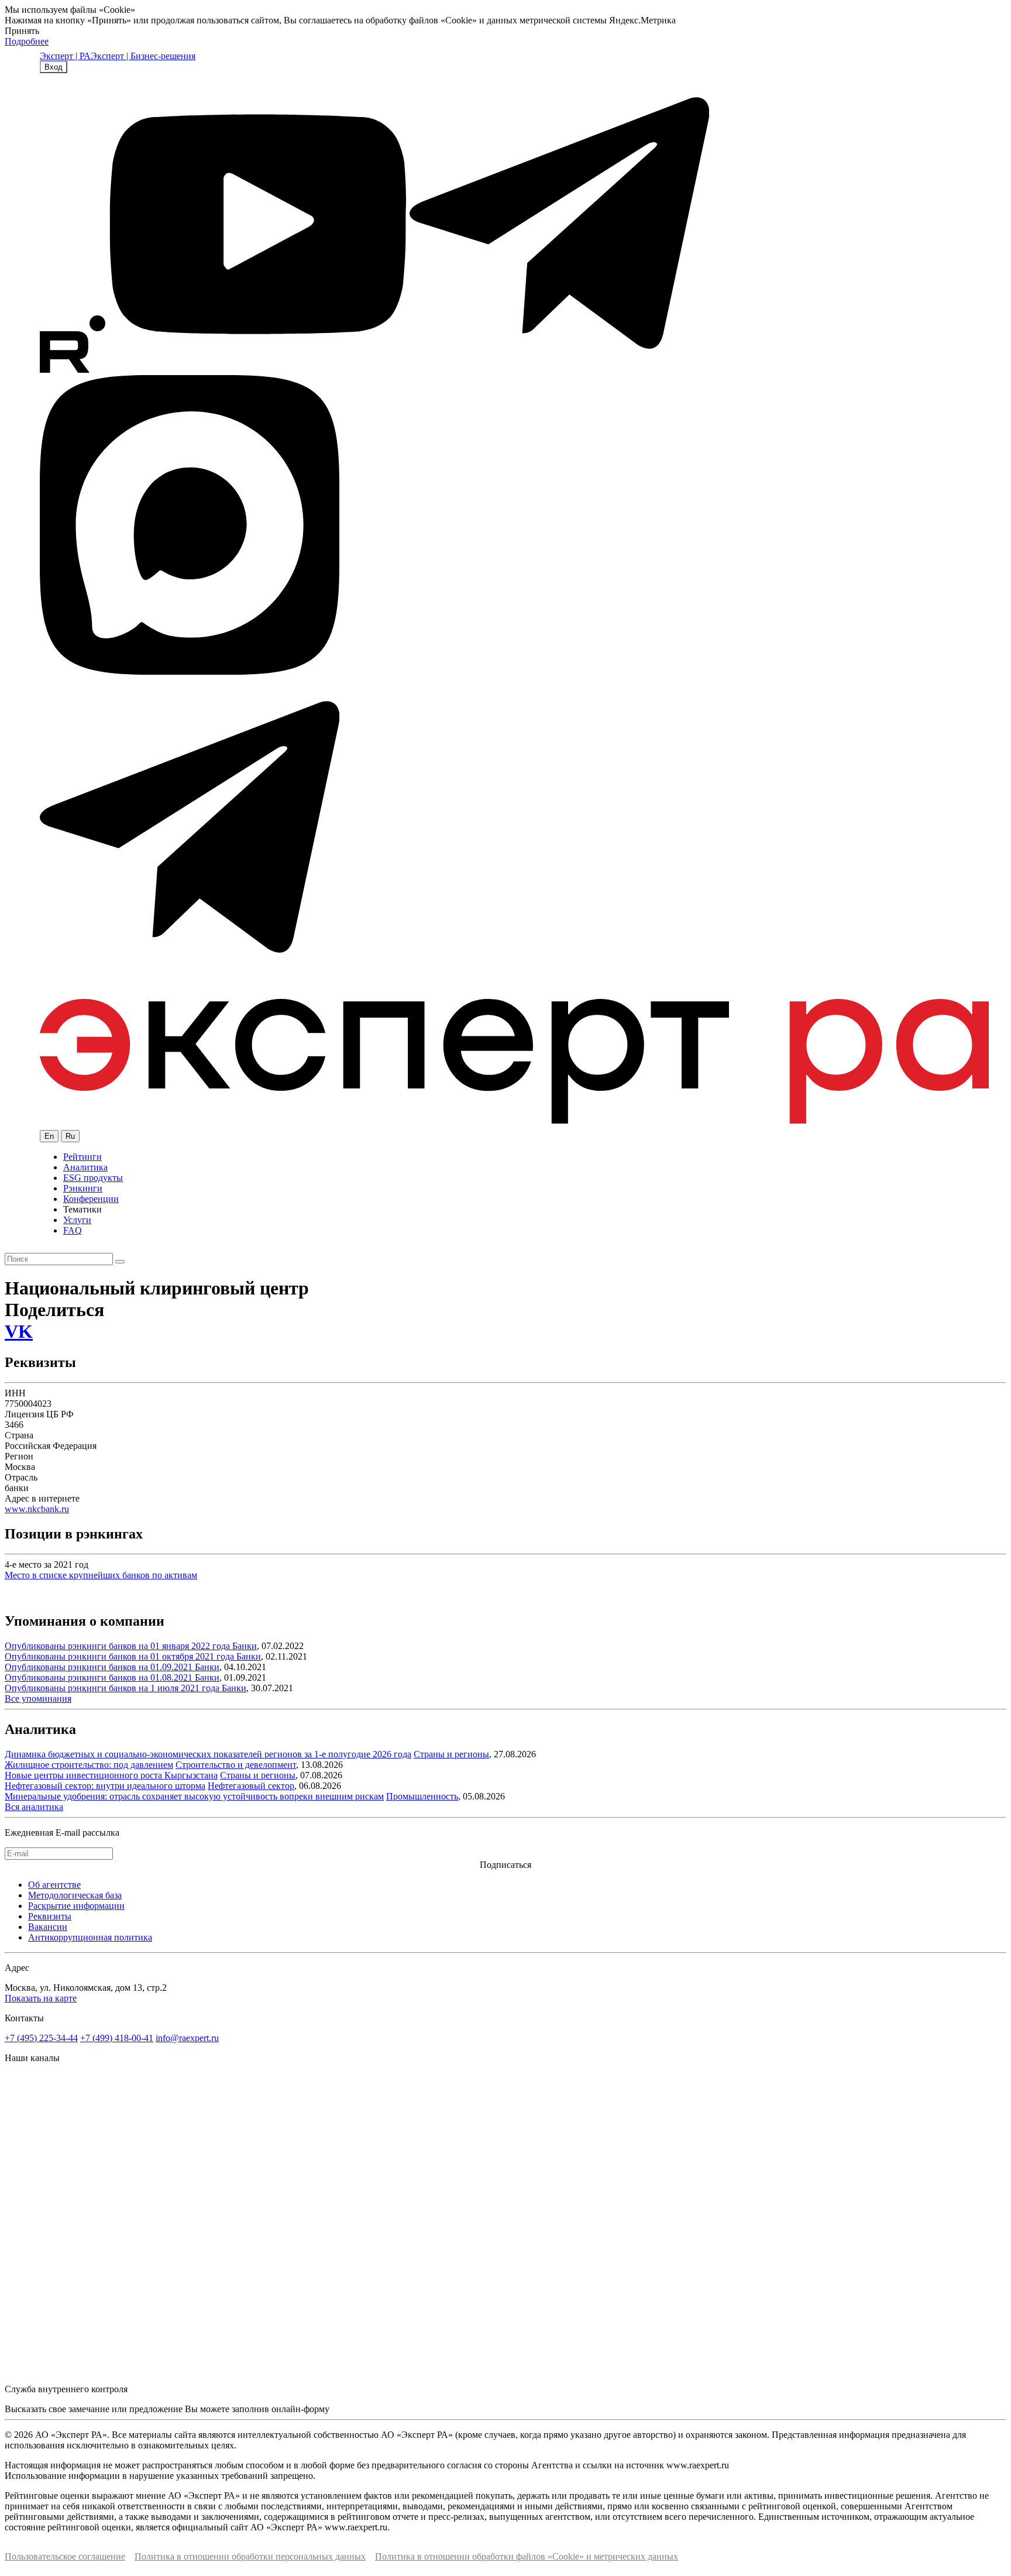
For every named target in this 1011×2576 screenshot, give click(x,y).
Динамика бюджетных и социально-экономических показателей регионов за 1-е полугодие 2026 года (208, 1754)
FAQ (73, 1230)
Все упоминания (38, 1699)
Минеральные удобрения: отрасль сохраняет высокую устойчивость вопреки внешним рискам (194, 1796)
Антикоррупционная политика (90, 1937)
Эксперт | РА (65, 56)
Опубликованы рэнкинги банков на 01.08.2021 (100, 1677)
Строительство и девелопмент (236, 1765)
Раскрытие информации (76, 1906)
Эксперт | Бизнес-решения (143, 56)
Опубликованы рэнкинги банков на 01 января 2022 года (118, 1646)
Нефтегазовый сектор (251, 1786)
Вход (54, 67)
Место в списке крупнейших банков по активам (101, 1575)
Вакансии (48, 1927)
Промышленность (422, 1796)
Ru (70, 1136)
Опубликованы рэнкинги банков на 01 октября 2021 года (121, 1656)
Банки (245, 1646)
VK (19, 1331)
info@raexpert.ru (187, 2038)
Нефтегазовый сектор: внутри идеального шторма (105, 1786)
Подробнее (27, 41)
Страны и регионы (451, 1754)
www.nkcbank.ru (37, 1509)
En (49, 1136)
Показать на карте (41, 1998)
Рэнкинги (83, 1188)
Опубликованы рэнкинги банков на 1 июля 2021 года (113, 1688)
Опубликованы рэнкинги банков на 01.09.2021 (100, 1667)
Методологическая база (75, 1895)
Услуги (77, 1220)
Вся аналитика (34, 1807)
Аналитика (85, 1167)
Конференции (91, 1199)
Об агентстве (54, 1885)
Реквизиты (50, 1916)
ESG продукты (93, 1178)
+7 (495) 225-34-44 (41, 2038)
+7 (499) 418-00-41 (117, 2038)
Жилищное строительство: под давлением (89, 1765)
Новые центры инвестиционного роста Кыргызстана (111, 1775)
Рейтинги (82, 1157)
